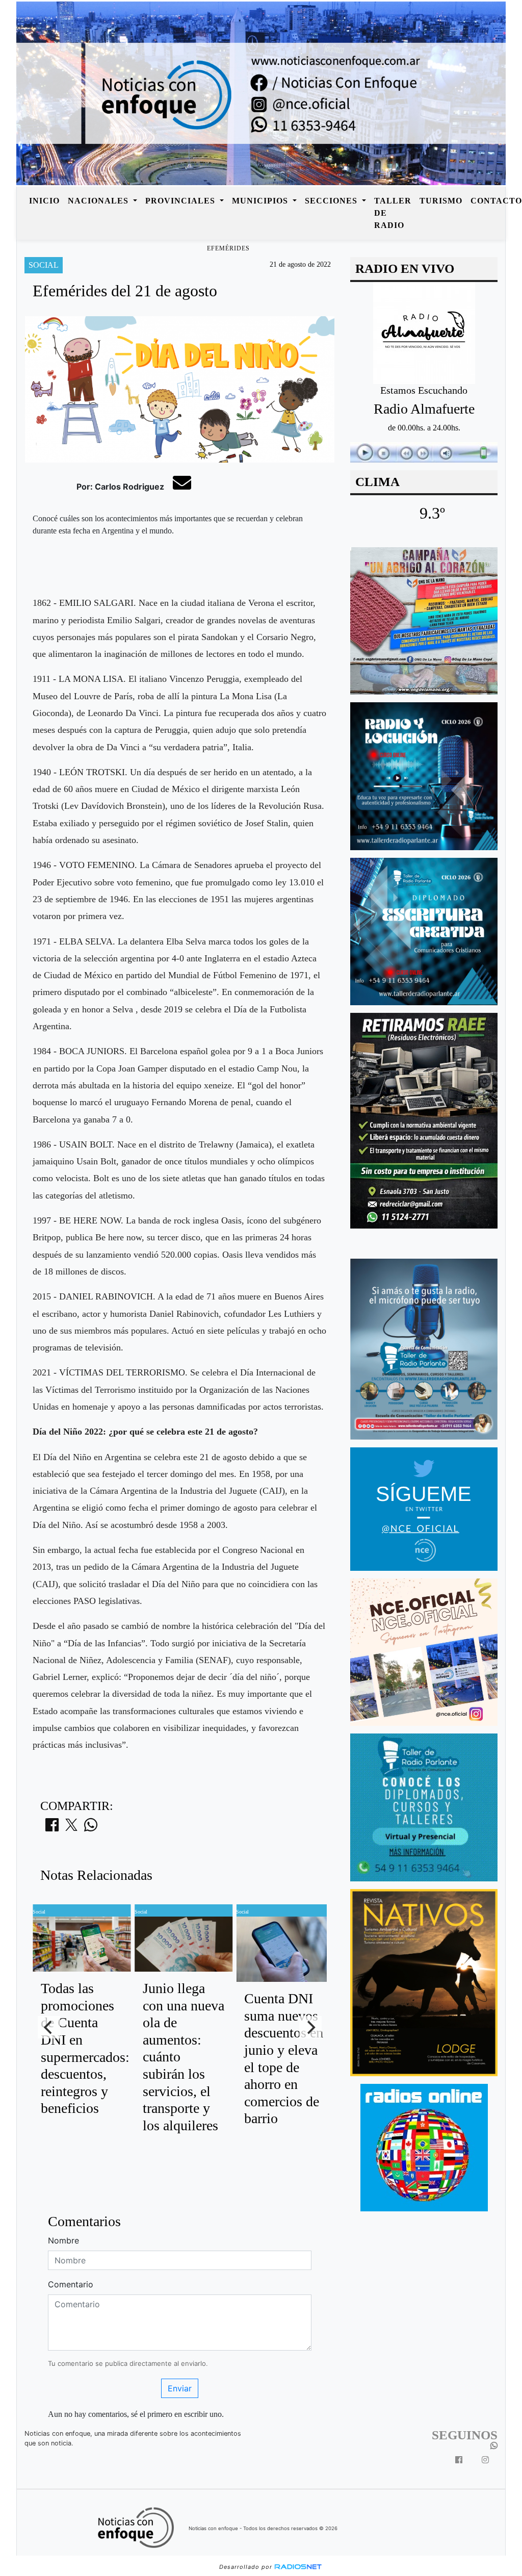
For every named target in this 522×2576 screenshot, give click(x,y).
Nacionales (99, 201)
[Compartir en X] (71, 1828)
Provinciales (181, 201)
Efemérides (228, 248)
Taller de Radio (393, 213)
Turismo (441, 201)
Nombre (63, 2240)
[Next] (310, 2027)
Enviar (180, 2388)
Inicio (44, 201)
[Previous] (49, 2027)
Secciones (332, 201)
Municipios (261, 201)
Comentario (71, 2284)
